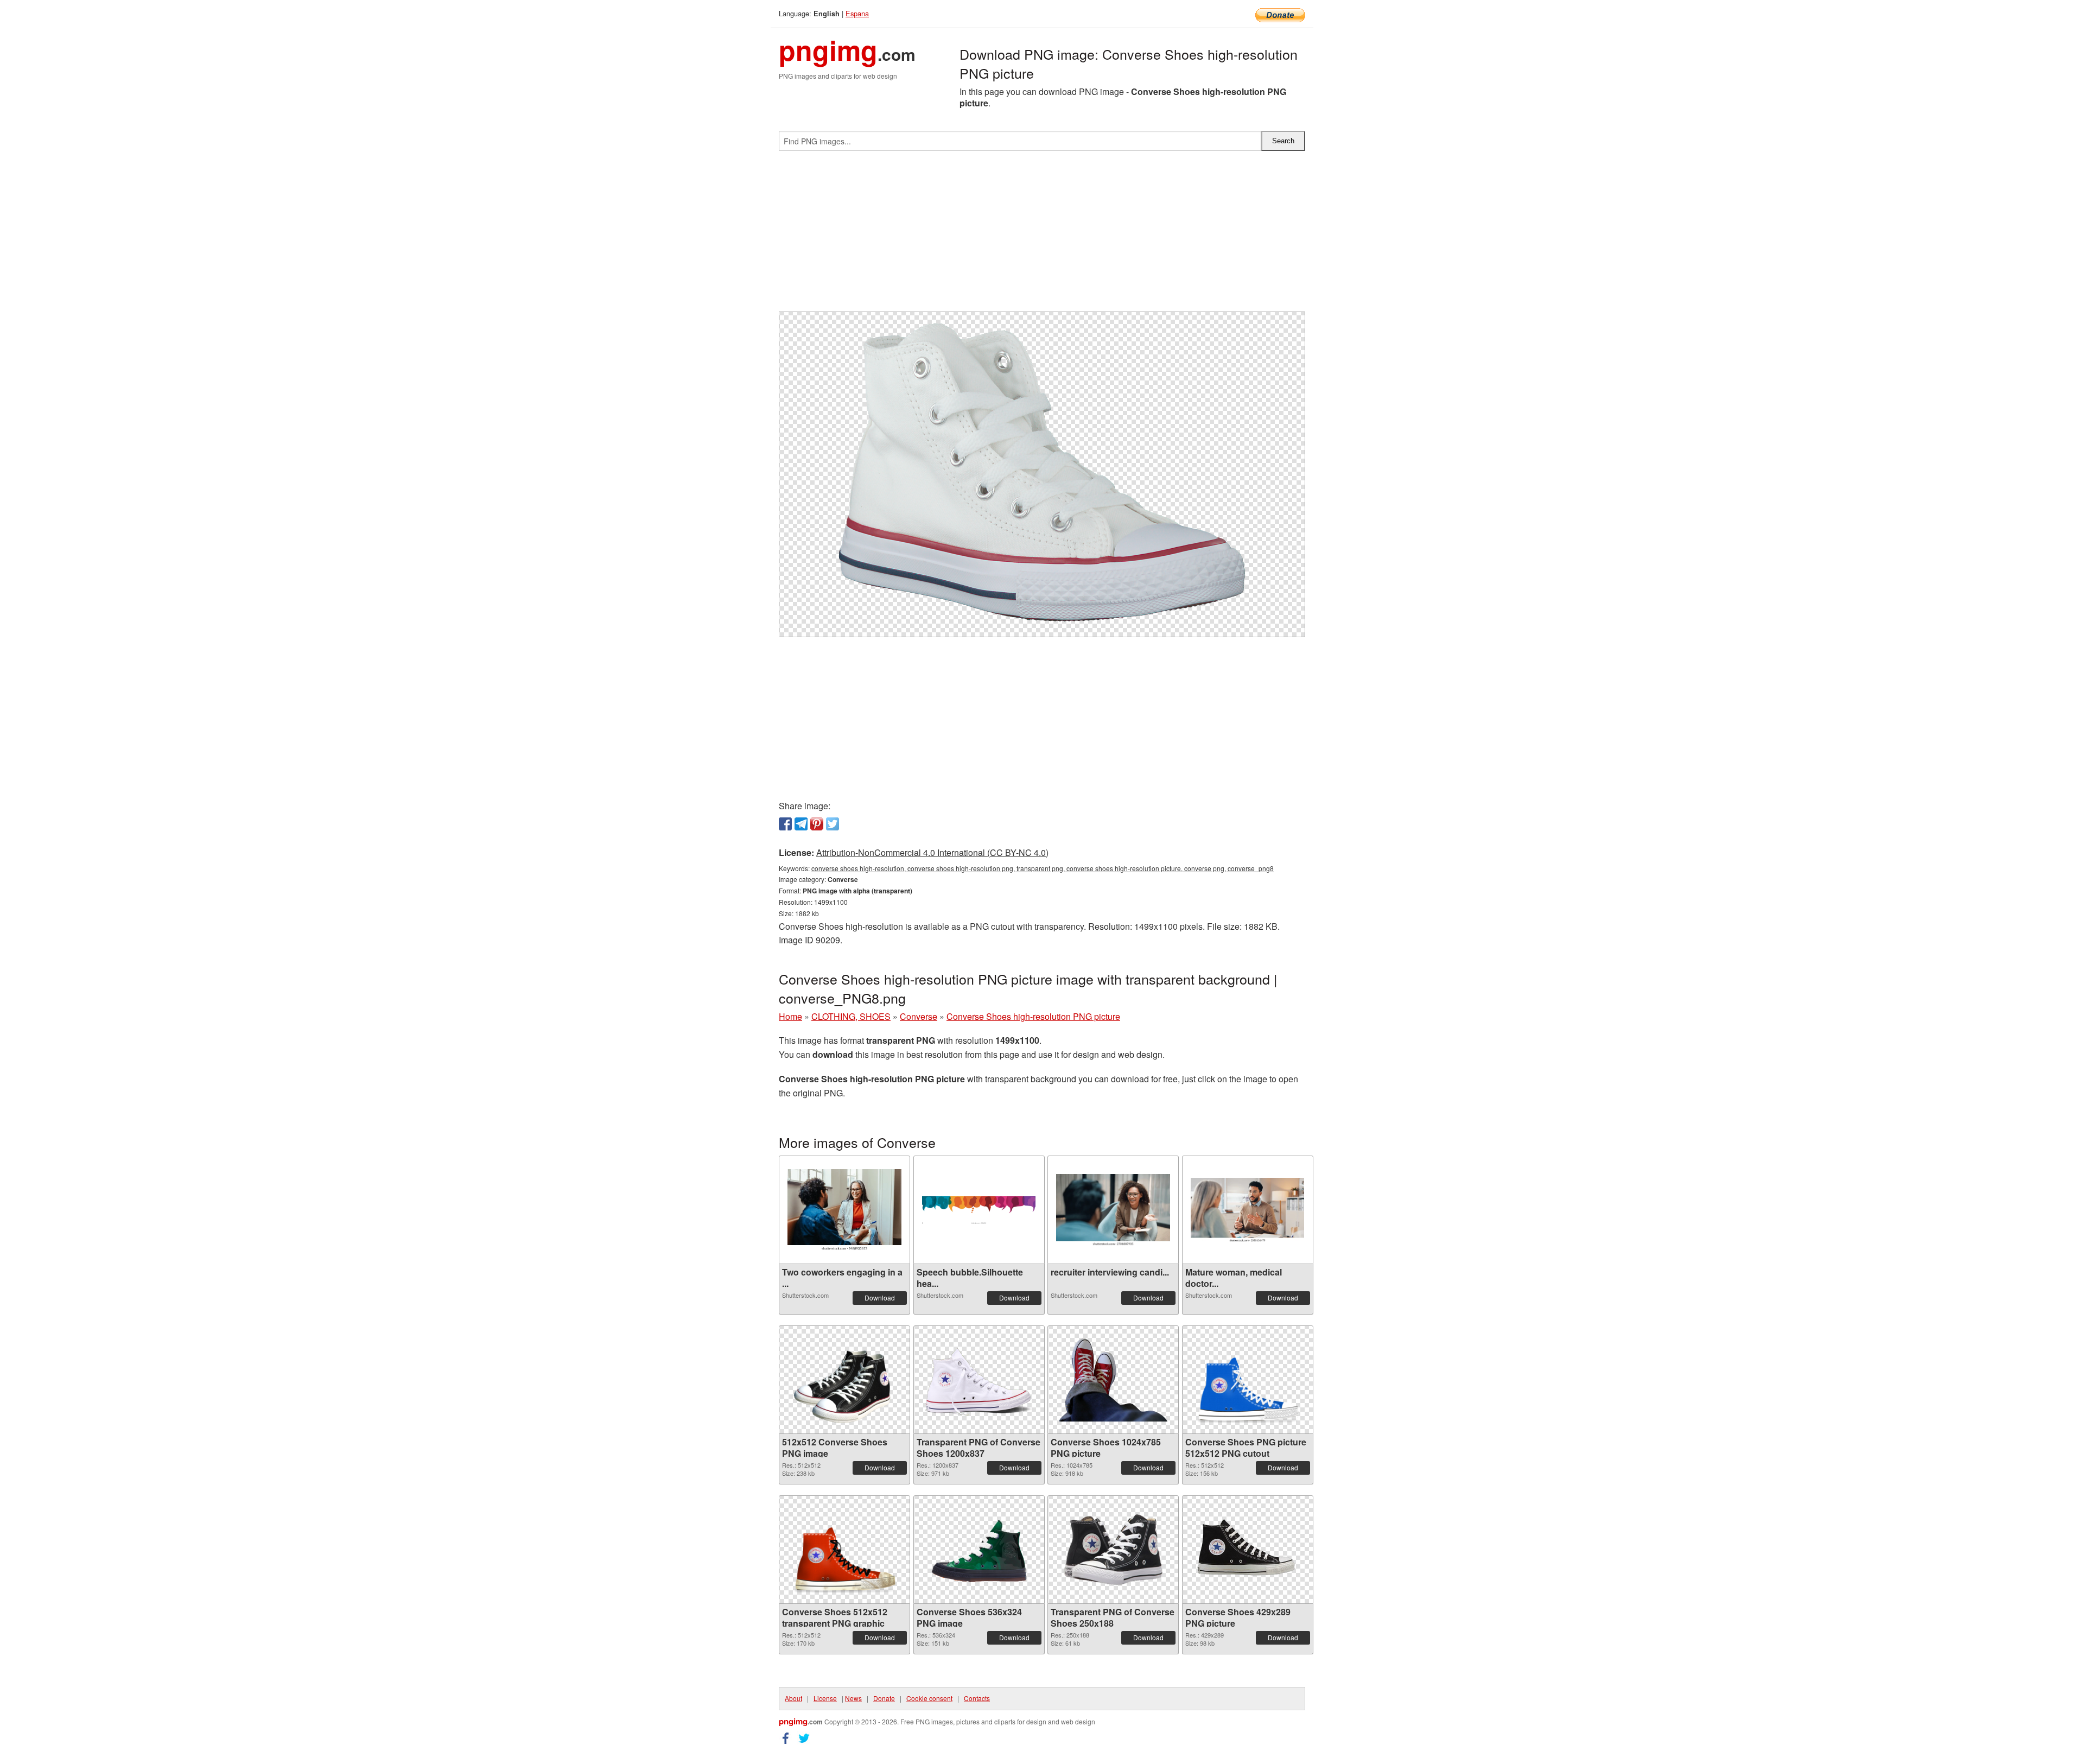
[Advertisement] (1042, 236)
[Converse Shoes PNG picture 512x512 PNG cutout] (1248, 1380)
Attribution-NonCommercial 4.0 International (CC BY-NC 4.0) (932, 852)
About (793, 1698)
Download (880, 1297)
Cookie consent (929, 1698)
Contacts (977, 1698)
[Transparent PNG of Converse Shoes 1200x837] (979, 1380)
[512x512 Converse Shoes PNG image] (844, 1380)
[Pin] (817, 824)
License (825, 1698)
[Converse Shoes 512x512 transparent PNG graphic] (844, 1550)
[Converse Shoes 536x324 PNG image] (979, 1550)
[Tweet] (833, 824)
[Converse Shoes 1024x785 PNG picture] (1113, 1380)
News (853, 1698)
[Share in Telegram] (801, 824)
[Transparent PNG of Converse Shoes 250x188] (1113, 1550)
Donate (884, 1698)
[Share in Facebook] (785, 824)
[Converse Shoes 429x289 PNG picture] (1248, 1550)
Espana (857, 13)
